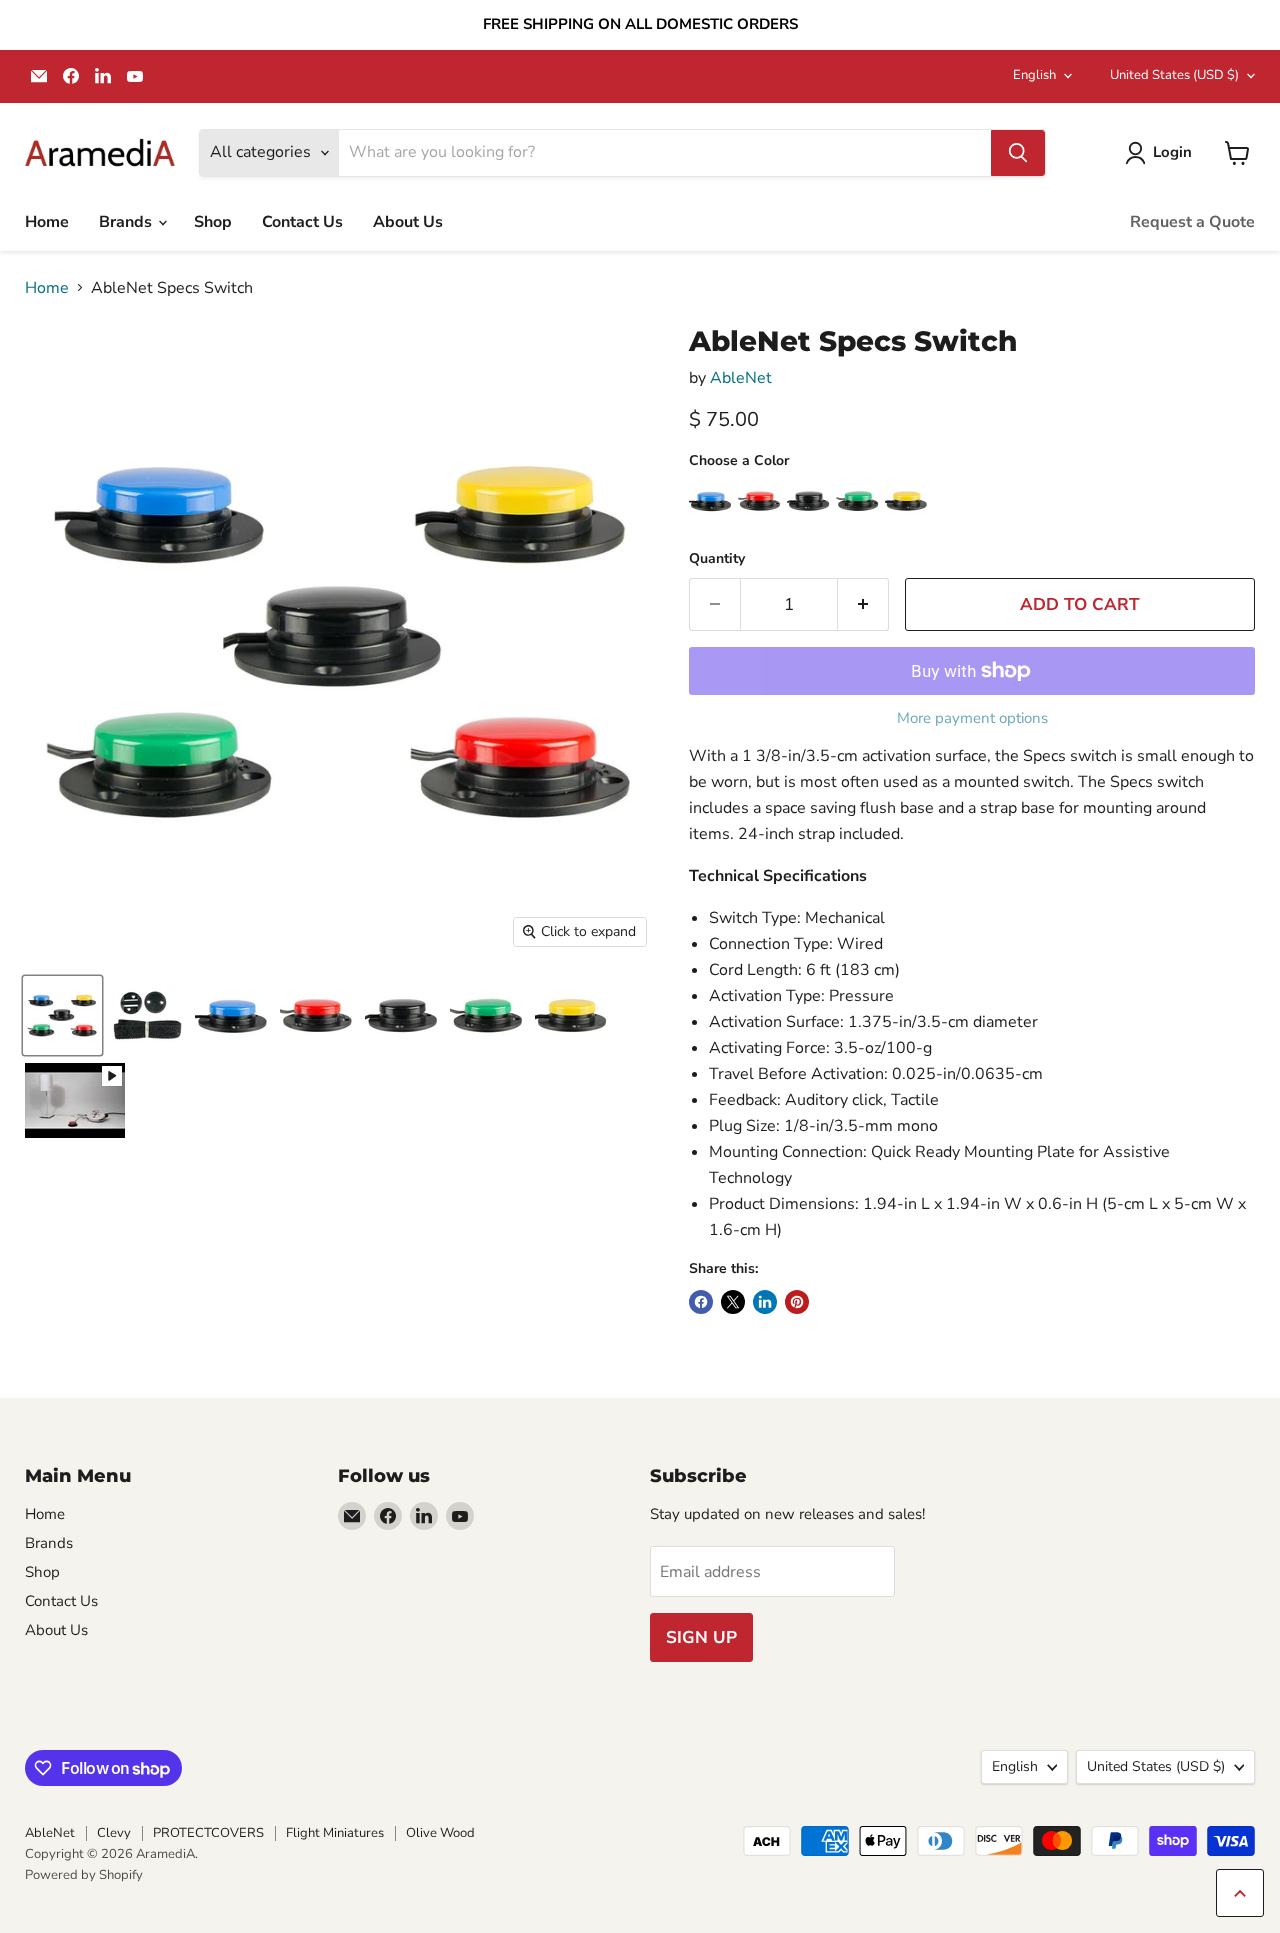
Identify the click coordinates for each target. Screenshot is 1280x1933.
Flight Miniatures (335, 1833)
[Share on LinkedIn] (765, 1302)
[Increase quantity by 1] (863, 605)
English (1034, 75)
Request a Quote (1192, 222)
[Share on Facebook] (701, 1302)
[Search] (1018, 153)
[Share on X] (733, 1302)
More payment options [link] (972, 718)
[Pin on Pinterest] (797, 1302)
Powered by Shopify (84, 1875)
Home (47, 222)
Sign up (701, 1637)
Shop (213, 222)
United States (1174, 75)
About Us (408, 222)
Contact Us (302, 222)
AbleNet (741, 378)
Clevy (114, 1833)
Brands (127, 222)
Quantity (717, 559)
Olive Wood (440, 1833)
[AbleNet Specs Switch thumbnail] (62, 1015)
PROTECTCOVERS (208, 1833)
